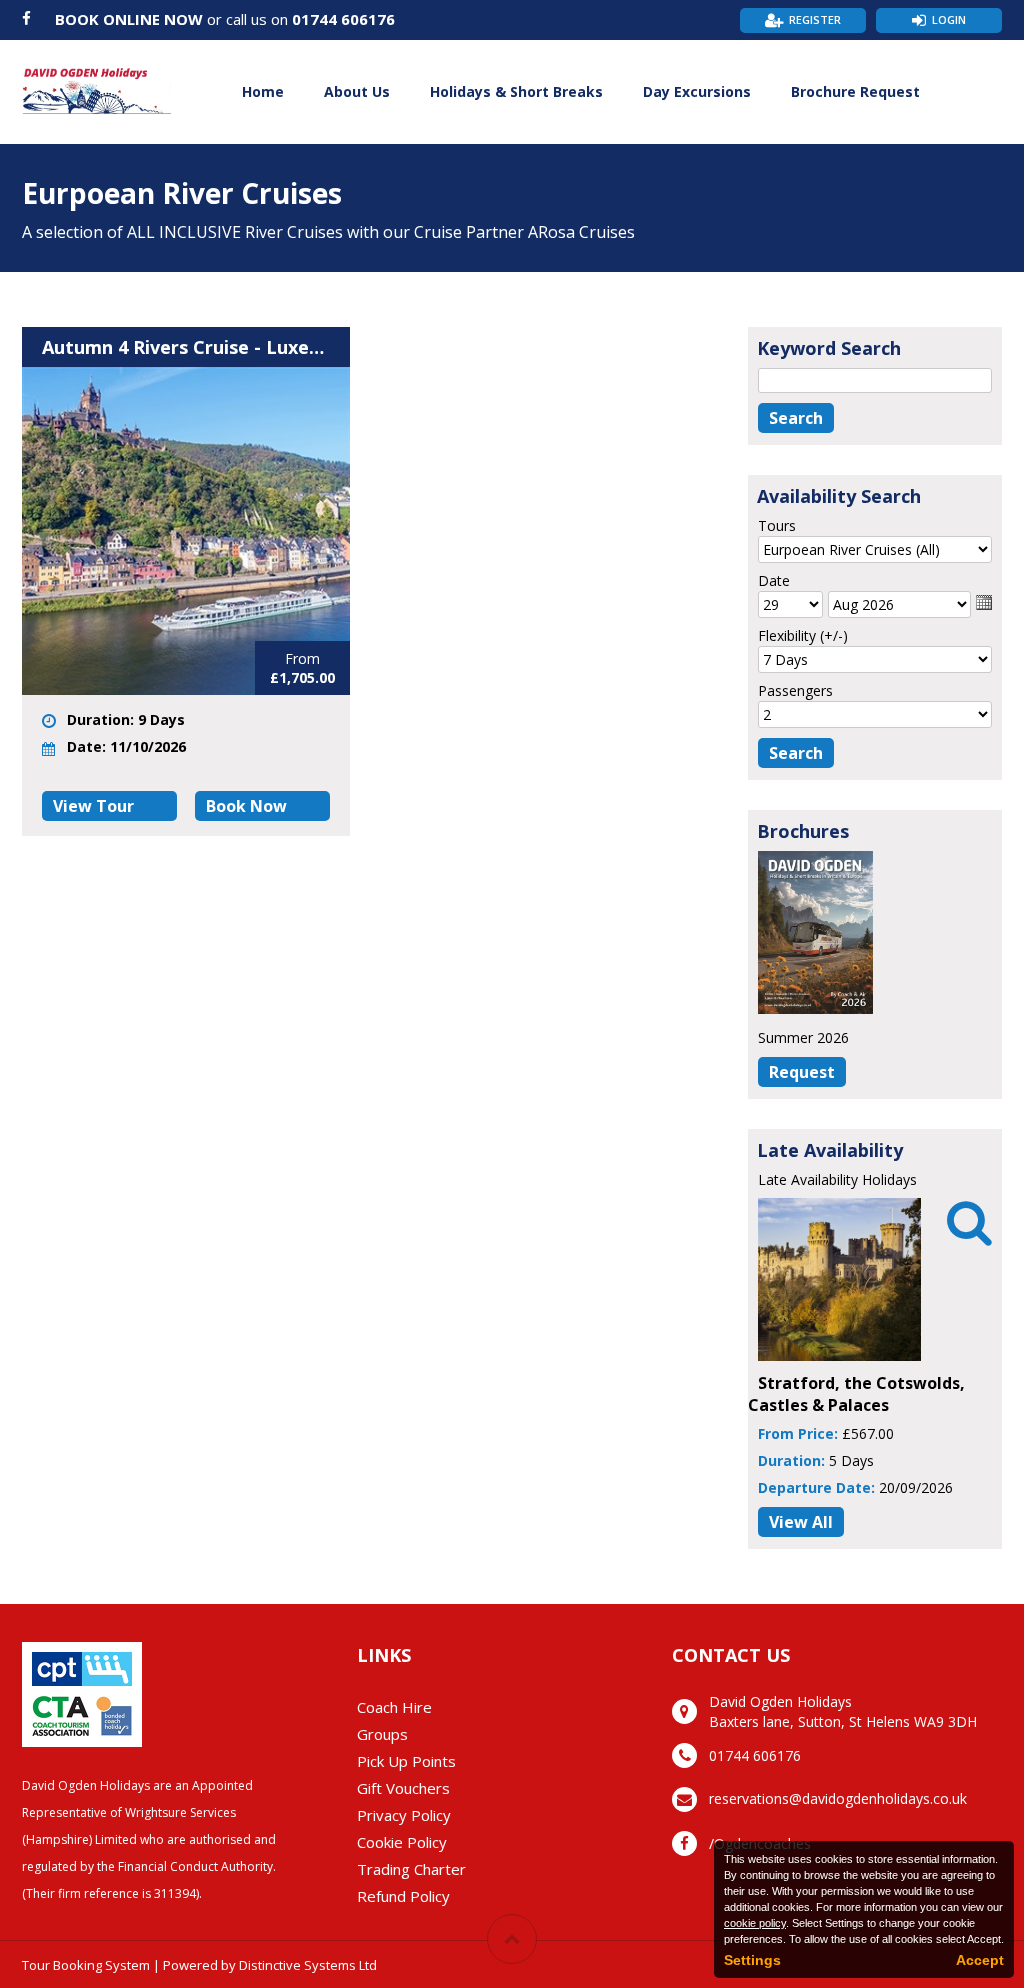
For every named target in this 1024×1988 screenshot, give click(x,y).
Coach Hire (280, 168)
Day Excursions (697, 91)
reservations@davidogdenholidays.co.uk (838, 1798)
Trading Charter (411, 1869)
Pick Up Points (406, 1761)
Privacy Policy (404, 1815)
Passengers (795, 690)
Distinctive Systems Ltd (308, 1965)
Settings (752, 1960)
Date (774, 580)
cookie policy (755, 1923)
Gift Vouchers (403, 1788)
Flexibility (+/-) (803, 635)
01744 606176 (343, 19)
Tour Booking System (86, 1965)
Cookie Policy (402, 1842)
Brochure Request (855, 91)
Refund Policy (403, 1896)
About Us (357, 91)
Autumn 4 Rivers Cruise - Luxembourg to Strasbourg (186, 347)
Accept (980, 1960)
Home (263, 91)
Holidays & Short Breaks (516, 91)
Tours (777, 525)
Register (815, 19)
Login (949, 19)
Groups (382, 1734)
